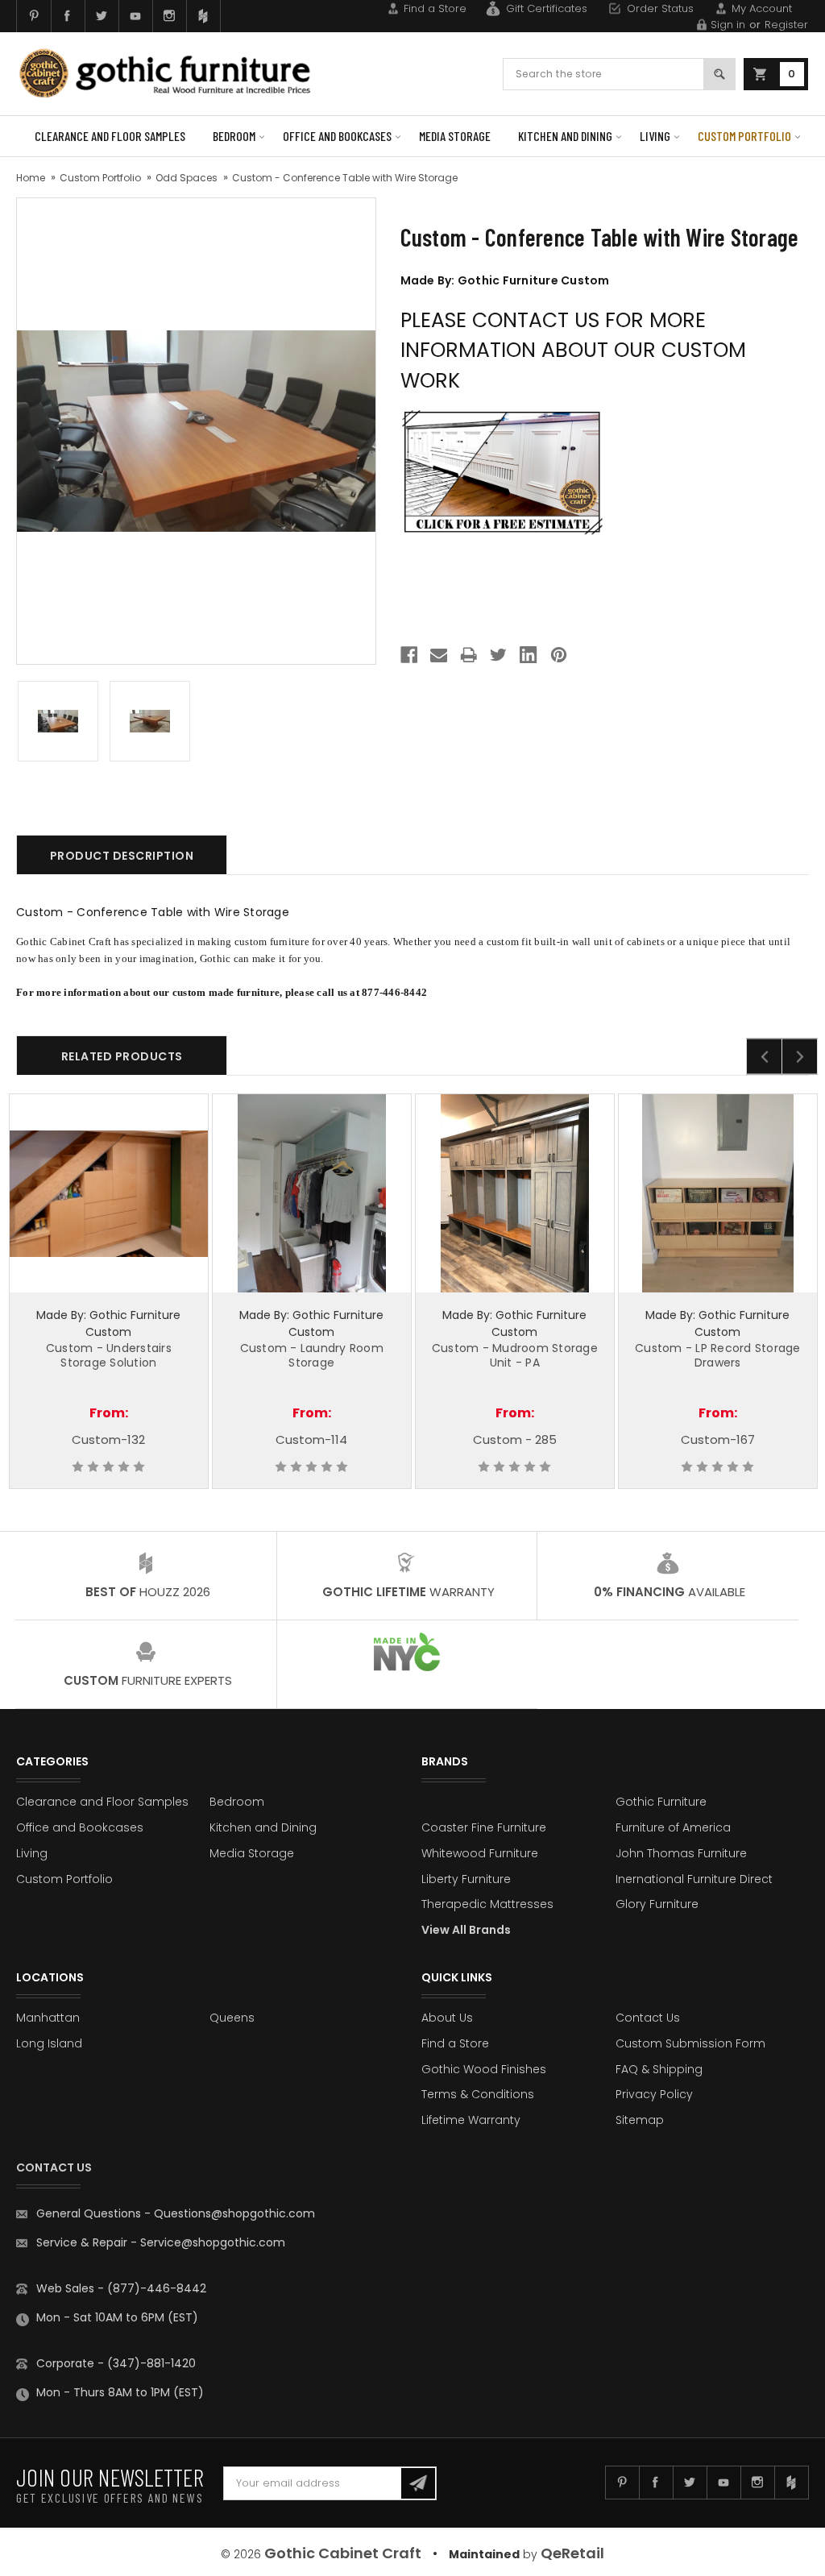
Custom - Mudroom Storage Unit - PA (515, 1355)
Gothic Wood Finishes (484, 2069)
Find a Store (435, 8)
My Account (762, 8)
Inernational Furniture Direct (694, 1879)
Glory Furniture (657, 1904)
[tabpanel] (109, 1291)
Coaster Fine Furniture (484, 1827)
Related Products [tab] (122, 1056)
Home (31, 178)
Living (655, 136)
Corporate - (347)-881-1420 (116, 2363)
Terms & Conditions (478, 2094)
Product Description (122, 856)
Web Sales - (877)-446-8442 (121, 2288)
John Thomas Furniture (681, 1853)
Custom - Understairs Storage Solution (109, 1355)
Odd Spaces (187, 178)
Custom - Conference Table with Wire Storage (345, 178)
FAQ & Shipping (659, 2069)
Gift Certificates (547, 8)
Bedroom (234, 136)
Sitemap (640, 2120)
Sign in (728, 25)
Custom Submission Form (690, 2043)
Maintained (484, 2554)
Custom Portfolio (744, 136)
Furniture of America (673, 1827)
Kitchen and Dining (565, 136)
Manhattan (48, 2018)
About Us (447, 2018)
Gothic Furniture (661, 1802)
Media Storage (455, 136)
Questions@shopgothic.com (234, 2213)
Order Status (660, 8)
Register (786, 25)
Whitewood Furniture (480, 1853)
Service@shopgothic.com (213, 2242)
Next (800, 1057)
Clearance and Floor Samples (110, 136)
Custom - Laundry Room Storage (312, 1355)
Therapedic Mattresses (487, 1904)
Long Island (49, 2043)
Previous (764, 1057)
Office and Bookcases (337, 136)
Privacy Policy (654, 2094)
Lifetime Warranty (471, 2120)
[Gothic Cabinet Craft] (175, 73)
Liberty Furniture (466, 1879)
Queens (232, 2018)
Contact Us (648, 2018)
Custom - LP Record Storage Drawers (718, 1355)
